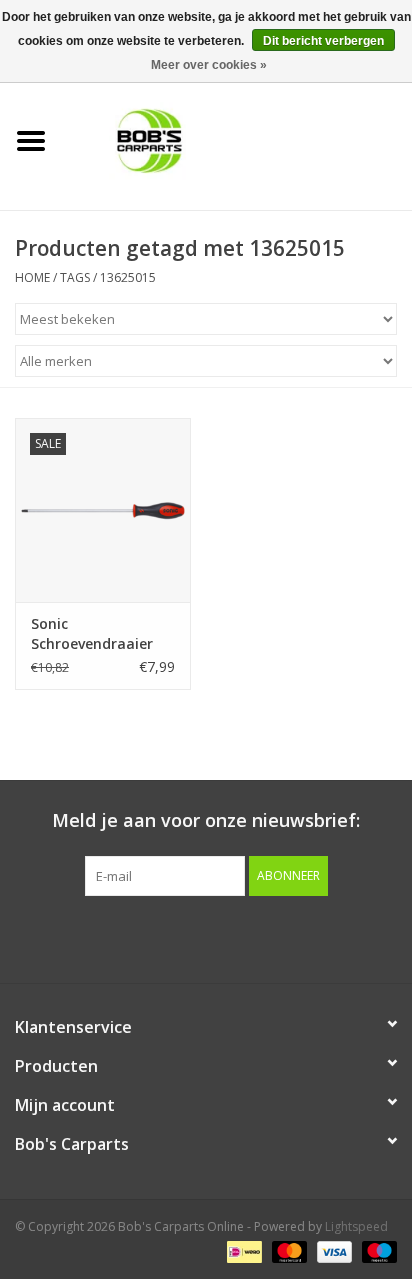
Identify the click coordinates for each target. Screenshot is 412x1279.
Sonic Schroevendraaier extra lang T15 (92, 634)
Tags (75, 277)
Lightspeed (356, 1226)
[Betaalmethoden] (242, 1251)
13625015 (128, 277)
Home (32, 277)
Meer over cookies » (209, 65)
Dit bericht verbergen (323, 41)
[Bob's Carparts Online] (237, 139)
